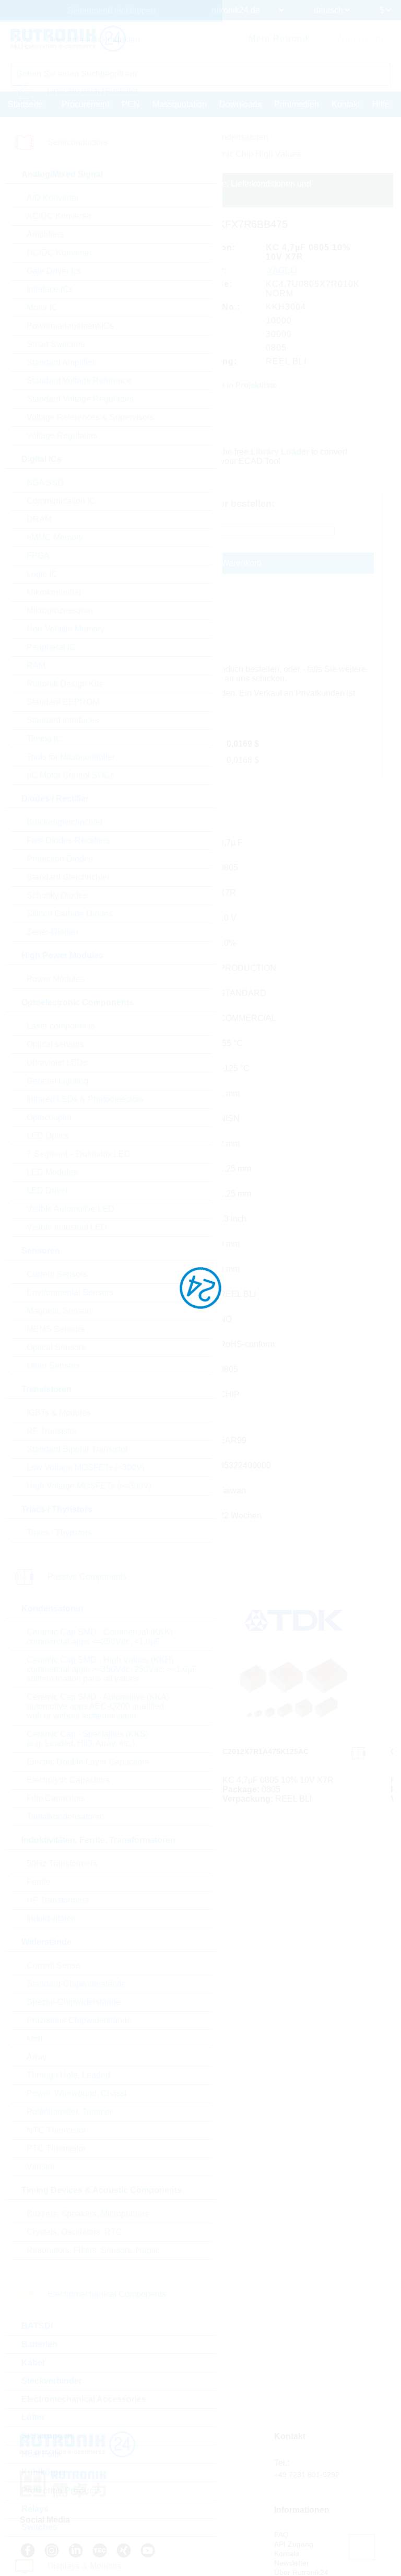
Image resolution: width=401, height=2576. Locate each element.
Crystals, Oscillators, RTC (74, 2232)
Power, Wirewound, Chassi (77, 2093)
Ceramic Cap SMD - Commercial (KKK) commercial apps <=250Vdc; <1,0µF (100, 1637)
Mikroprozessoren (60, 611)
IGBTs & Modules (59, 1413)
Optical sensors (55, 1044)
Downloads (240, 104)
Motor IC (42, 308)
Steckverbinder (52, 2381)
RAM (36, 665)
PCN (131, 104)
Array (37, 2057)
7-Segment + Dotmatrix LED (79, 1154)
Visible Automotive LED (70, 1209)
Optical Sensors (56, 1347)
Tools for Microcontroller (71, 757)
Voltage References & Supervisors (90, 417)
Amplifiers (45, 234)
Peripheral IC (51, 647)
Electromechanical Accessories (84, 2399)
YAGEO (282, 270)
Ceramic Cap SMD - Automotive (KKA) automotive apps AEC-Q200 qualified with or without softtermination (98, 1706)
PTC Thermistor (56, 2148)
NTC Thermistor (56, 2130)
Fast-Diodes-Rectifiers (68, 840)
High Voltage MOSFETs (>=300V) (89, 1486)
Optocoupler (49, 1117)
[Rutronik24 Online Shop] (68, 39)
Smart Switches (56, 344)
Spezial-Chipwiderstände (74, 2002)
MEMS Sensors (56, 1329)
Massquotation (180, 104)
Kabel (33, 2363)
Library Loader (280, 452)
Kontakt (346, 104)
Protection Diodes (60, 859)
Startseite (25, 104)
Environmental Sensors (70, 1292)
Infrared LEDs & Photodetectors (85, 1099)
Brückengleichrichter (65, 822)
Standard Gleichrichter (68, 877)
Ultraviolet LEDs (57, 1063)
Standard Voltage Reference (79, 381)
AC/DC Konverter (59, 216)
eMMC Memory (55, 537)
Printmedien (297, 104)
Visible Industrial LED (67, 1227)
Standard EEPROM (63, 702)
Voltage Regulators (62, 436)
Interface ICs (50, 289)
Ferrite (39, 1882)
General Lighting (57, 1081)
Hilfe (381, 104)
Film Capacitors (56, 1798)
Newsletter (292, 2563)
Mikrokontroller (54, 592)
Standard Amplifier (61, 362)
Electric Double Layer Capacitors (88, 1762)
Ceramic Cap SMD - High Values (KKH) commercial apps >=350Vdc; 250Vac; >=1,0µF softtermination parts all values (112, 1669)
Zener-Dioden (52, 932)
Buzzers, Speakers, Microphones (88, 2214)
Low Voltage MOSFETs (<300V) (86, 1467)
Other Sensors (53, 1366)
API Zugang (294, 2544)
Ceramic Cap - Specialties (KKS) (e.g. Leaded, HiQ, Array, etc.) (87, 1739)
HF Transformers (58, 1900)
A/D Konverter (53, 198)
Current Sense (54, 1965)
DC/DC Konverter (59, 253)
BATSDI (37, 2326)
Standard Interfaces (63, 720)
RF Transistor (52, 1431)
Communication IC (61, 501)
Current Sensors (57, 1274)
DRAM (39, 519)
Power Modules (56, 979)
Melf (34, 2039)
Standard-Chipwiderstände (76, 1984)
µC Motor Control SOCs (70, 775)
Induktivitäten (51, 1918)
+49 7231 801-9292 (307, 2475)
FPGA (38, 556)
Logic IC (42, 574)
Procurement (85, 104)
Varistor (41, 2167)
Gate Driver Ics (54, 271)
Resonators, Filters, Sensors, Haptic (93, 2250)
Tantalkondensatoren (66, 1817)
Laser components (61, 1026)
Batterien (39, 2344)
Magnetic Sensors (60, 1311)
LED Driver (47, 1191)
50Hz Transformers (62, 1864)
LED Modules (52, 1172)
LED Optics (48, 1136)
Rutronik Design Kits (65, 684)
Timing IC (44, 739)
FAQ (281, 2535)
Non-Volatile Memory (66, 629)
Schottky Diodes (57, 895)
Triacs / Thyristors (59, 1533)
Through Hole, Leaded (68, 2075)
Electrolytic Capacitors (68, 1780)
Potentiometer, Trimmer (69, 2112)
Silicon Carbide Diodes (70, 914)
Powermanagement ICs (70, 326)
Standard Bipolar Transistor (77, 1449)
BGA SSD (45, 483)
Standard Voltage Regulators (80, 399)
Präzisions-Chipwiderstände (79, 2020)
